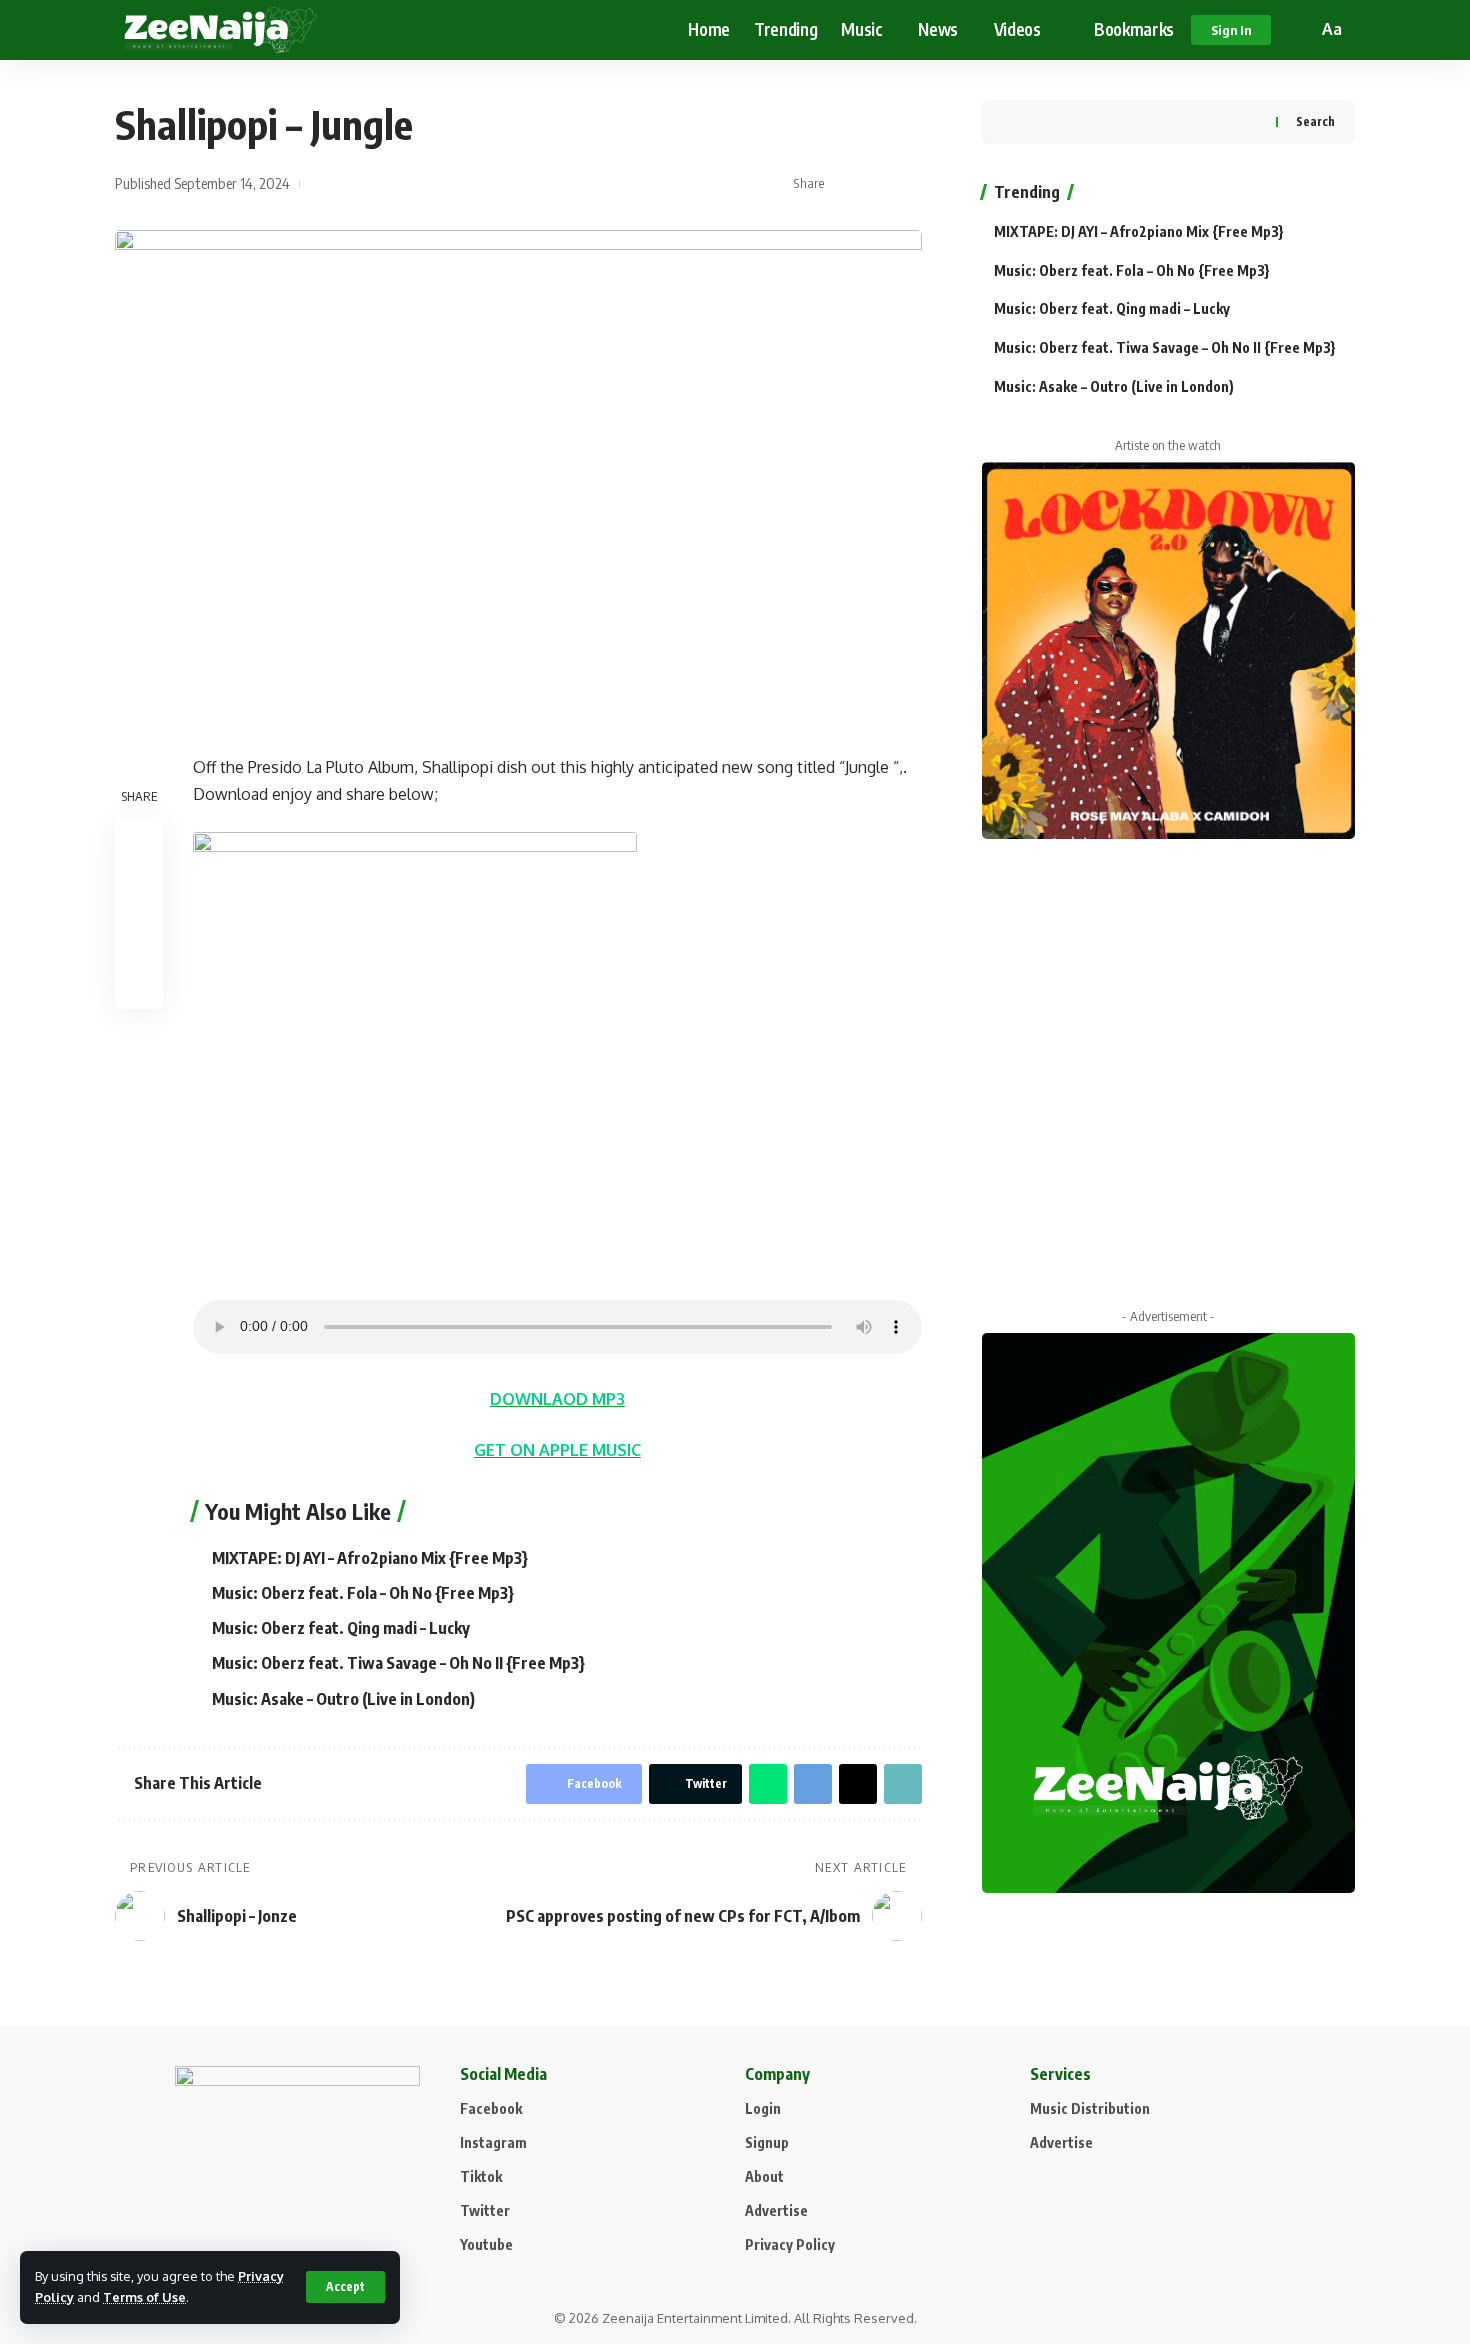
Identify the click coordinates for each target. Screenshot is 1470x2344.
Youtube (486, 2244)
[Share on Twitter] (877, 184)
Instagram (493, 2142)
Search (1315, 121)
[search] (1299, 30)
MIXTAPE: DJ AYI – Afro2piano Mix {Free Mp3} (370, 1558)
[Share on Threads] (858, 1784)
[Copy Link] (908, 184)
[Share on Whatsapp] (768, 1784)
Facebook (491, 2108)
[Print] (139, 984)
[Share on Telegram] (813, 1784)
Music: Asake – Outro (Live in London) (343, 1699)
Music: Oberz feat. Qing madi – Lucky (341, 1628)
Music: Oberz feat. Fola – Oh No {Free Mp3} (363, 1593)
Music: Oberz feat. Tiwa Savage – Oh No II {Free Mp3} (398, 1663)
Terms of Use (144, 2297)
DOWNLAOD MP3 (557, 1399)
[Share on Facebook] (846, 184)
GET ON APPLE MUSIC (557, 1450)
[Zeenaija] (220, 30)
